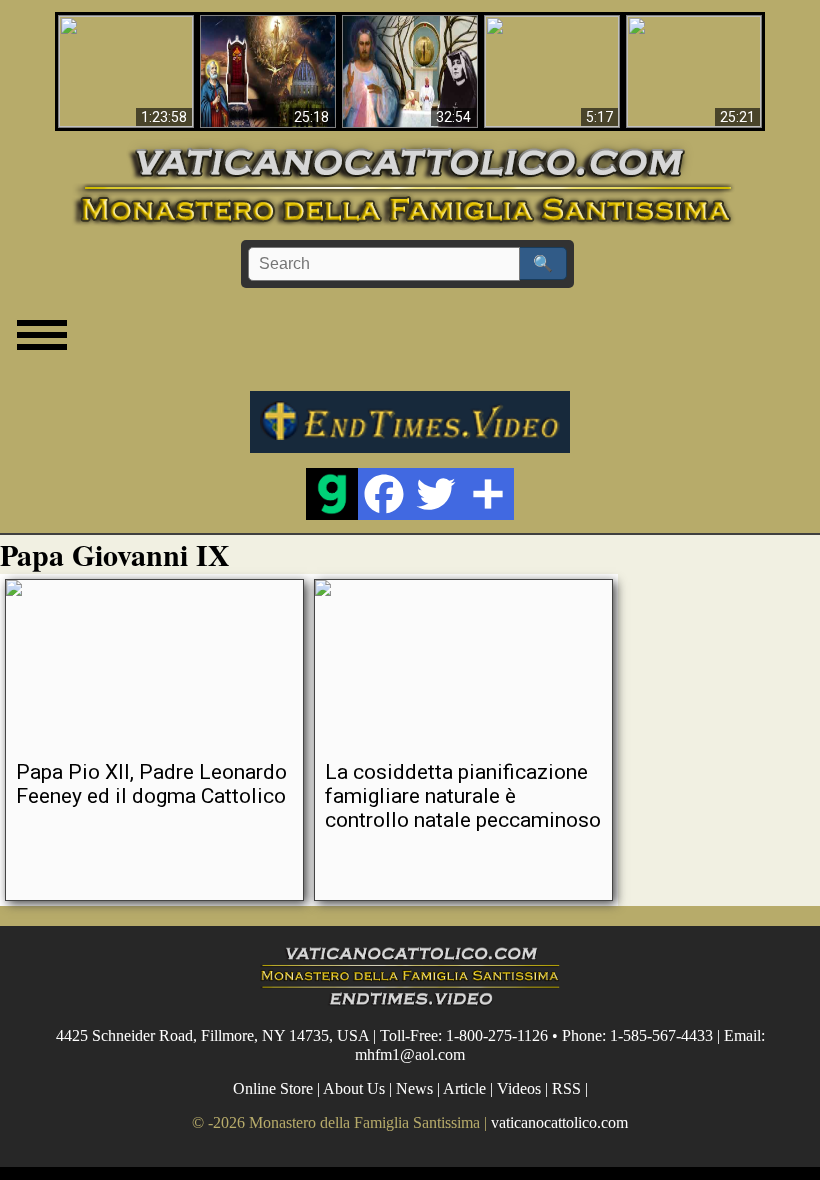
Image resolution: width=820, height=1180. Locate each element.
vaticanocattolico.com (559, 1122)
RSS (566, 1088)
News (414, 1088)
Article (464, 1088)
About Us (354, 1088)
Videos (519, 1088)
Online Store (273, 1088)
